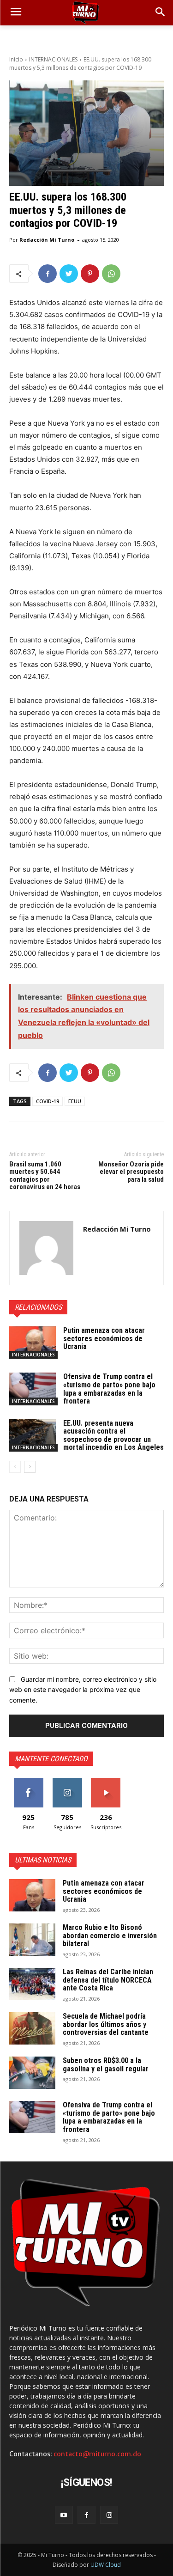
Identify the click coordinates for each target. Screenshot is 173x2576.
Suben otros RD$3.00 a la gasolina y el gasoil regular (106, 2065)
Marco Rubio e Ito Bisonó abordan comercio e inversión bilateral (110, 1935)
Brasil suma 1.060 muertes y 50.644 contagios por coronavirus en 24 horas (45, 1176)
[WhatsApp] (111, 274)
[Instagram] (109, 2515)
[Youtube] (64, 2515)
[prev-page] (15, 1467)
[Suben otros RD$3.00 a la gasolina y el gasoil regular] (32, 2073)
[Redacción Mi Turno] (46, 1248)
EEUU (75, 1101)
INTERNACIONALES (53, 59)
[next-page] (30, 1467)
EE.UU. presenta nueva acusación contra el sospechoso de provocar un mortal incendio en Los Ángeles (113, 1435)
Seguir (67, 1781)
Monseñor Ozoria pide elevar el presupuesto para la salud (131, 1172)
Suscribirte (106, 1781)
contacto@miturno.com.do (97, 2454)
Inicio (16, 59)
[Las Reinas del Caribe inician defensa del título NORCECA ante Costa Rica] (32, 1984)
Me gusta (28, 1781)
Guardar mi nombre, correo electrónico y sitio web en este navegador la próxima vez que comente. (83, 1690)
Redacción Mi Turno (47, 240)
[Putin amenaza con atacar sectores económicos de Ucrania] (33, 1343)
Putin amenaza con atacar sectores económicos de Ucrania (104, 1338)
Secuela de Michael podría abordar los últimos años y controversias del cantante (106, 2024)
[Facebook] (48, 274)
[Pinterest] (90, 274)
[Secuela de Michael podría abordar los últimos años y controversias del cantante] (32, 2028)
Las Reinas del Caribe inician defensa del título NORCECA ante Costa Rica (108, 1980)
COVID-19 (48, 1101)
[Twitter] (69, 274)
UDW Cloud (106, 2565)
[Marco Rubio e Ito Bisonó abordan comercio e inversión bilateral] (32, 1940)
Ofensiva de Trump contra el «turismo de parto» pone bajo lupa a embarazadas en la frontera (109, 1389)
